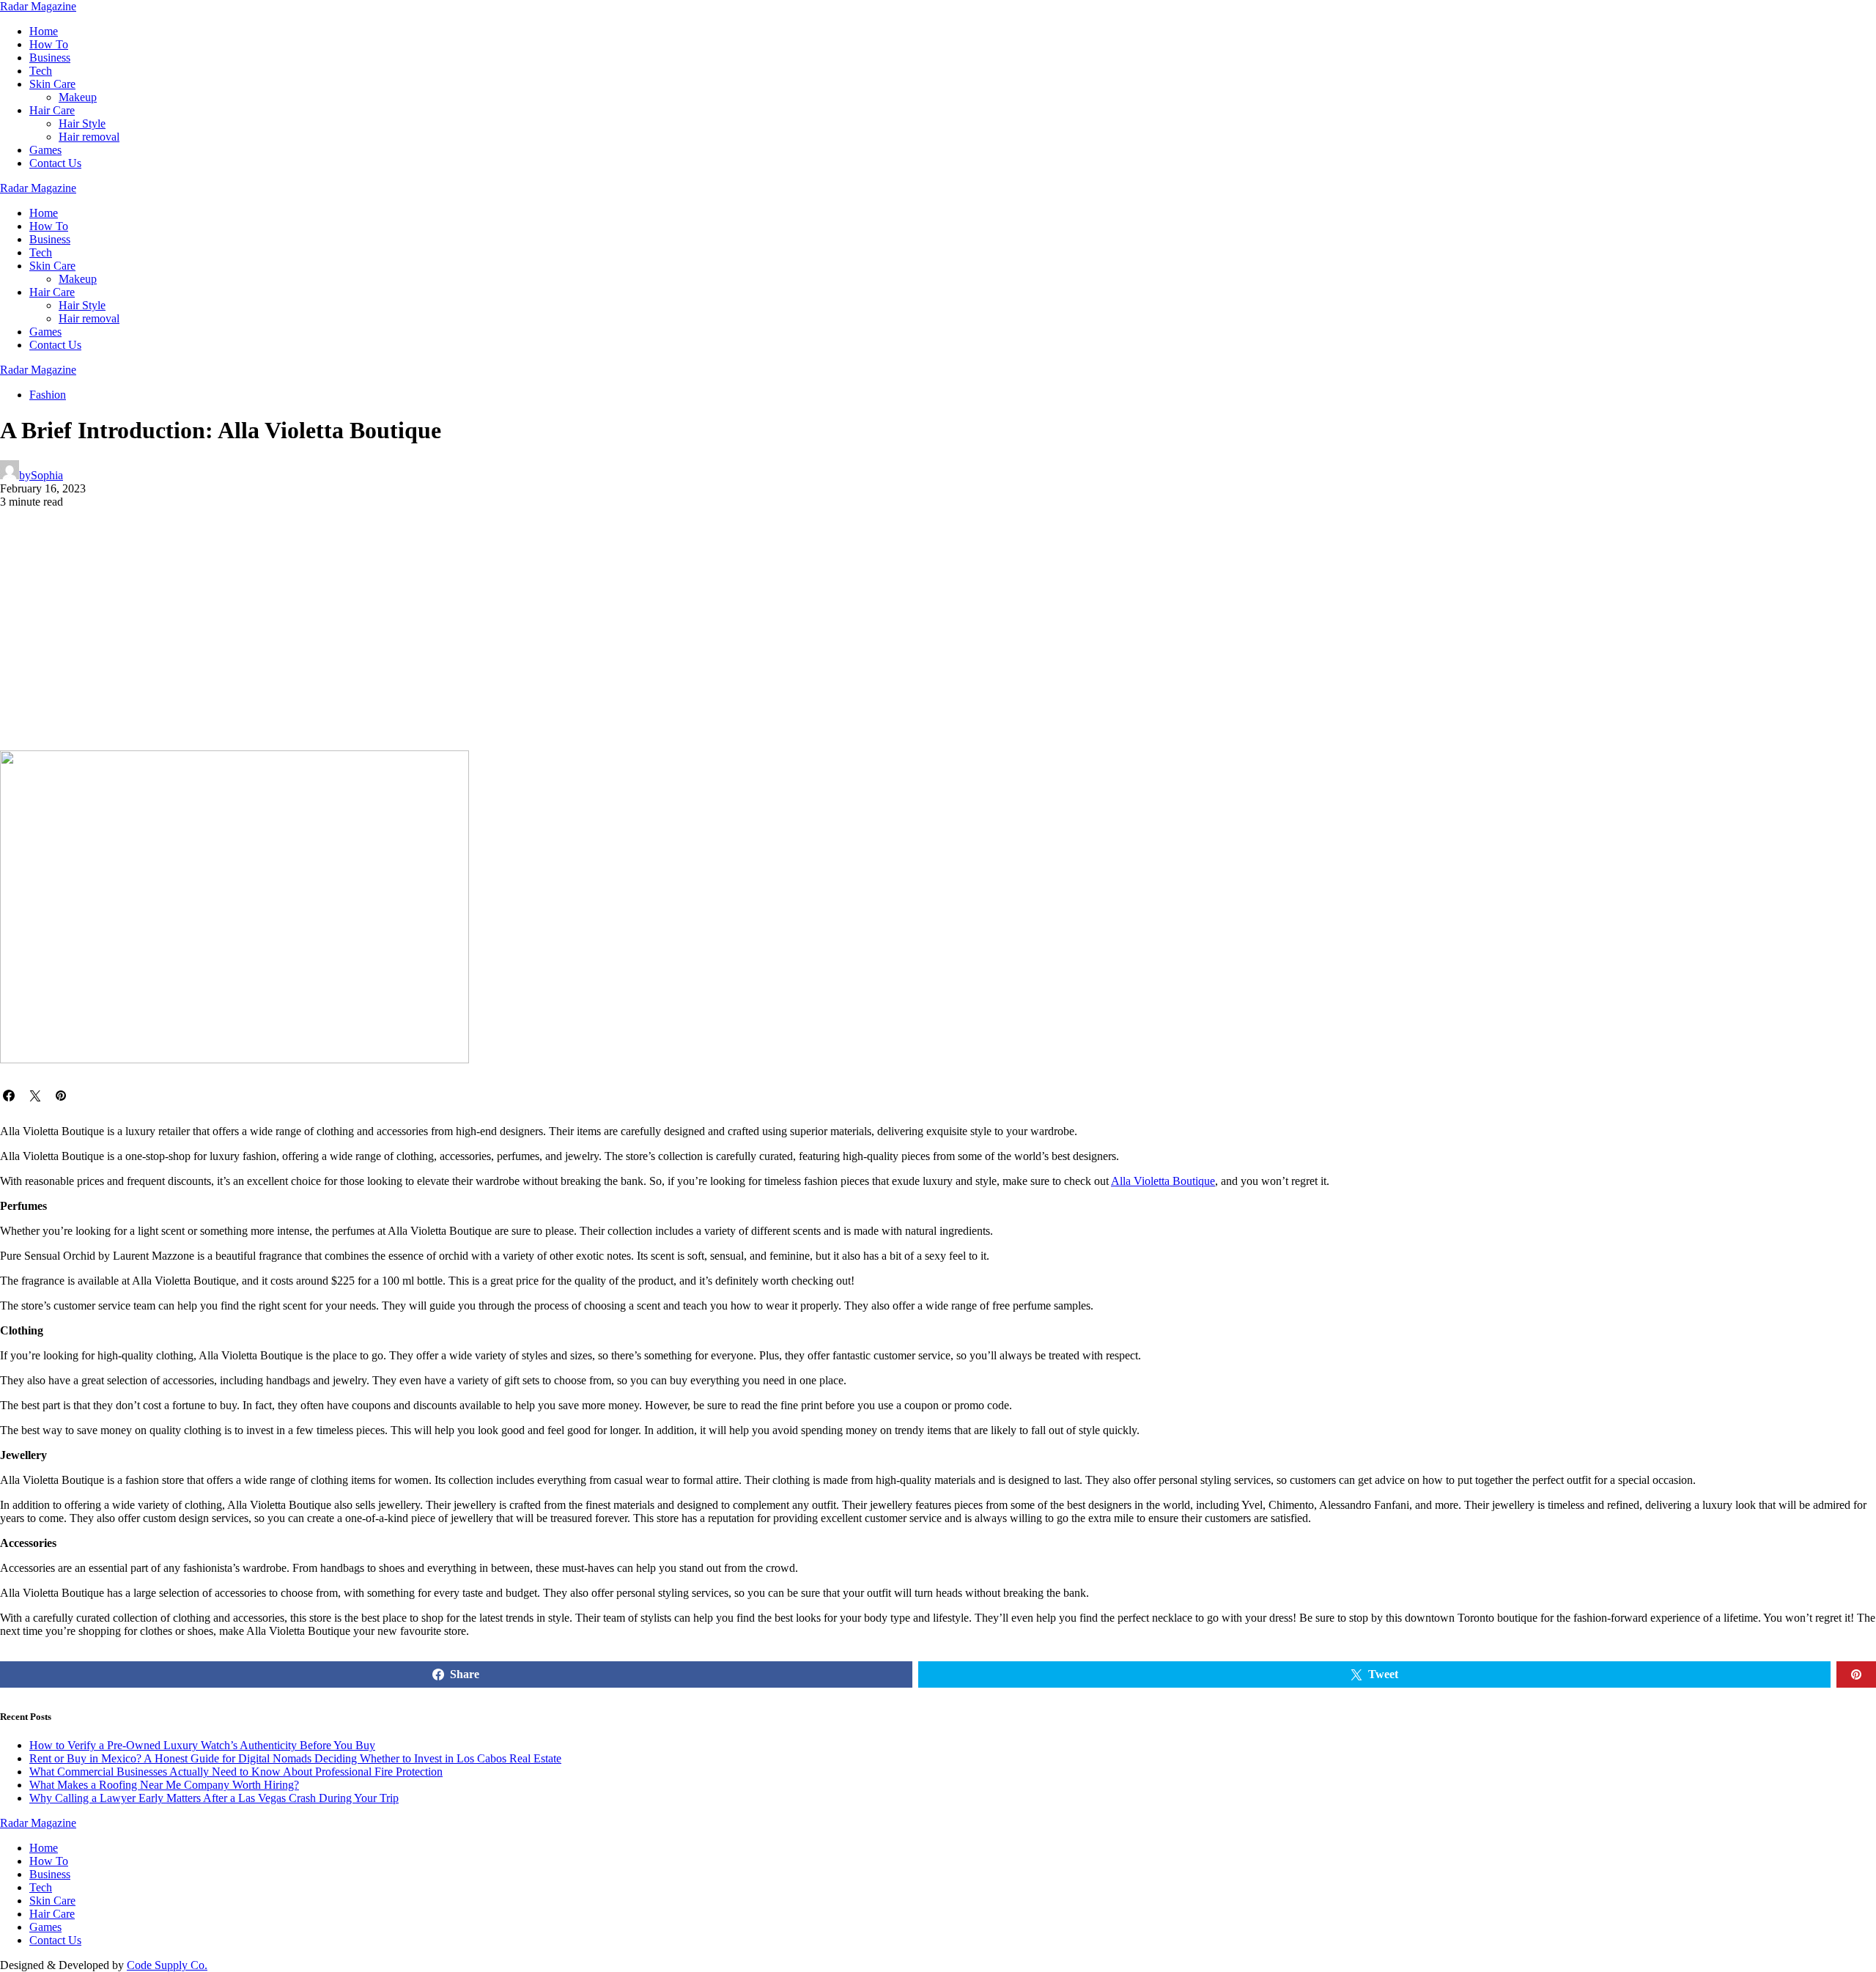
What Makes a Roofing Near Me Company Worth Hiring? (164, 1785)
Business (50, 58)
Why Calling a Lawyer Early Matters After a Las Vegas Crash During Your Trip (214, 1798)
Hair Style (82, 123)
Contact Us (55, 163)
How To (49, 44)
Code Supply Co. (167, 1965)
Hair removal (89, 137)
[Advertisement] (938, 640)
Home (44, 31)
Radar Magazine (38, 6)
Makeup (78, 97)
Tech (41, 71)
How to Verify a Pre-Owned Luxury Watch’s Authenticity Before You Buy (202, 1745)
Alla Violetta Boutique (1163, 1181)
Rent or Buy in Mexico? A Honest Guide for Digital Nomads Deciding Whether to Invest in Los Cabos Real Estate (295, 1758)
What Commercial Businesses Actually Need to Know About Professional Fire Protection (236, 1772)
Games (45, 150)
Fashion (48, 395)
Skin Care (52, 84)
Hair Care (52, 110)
